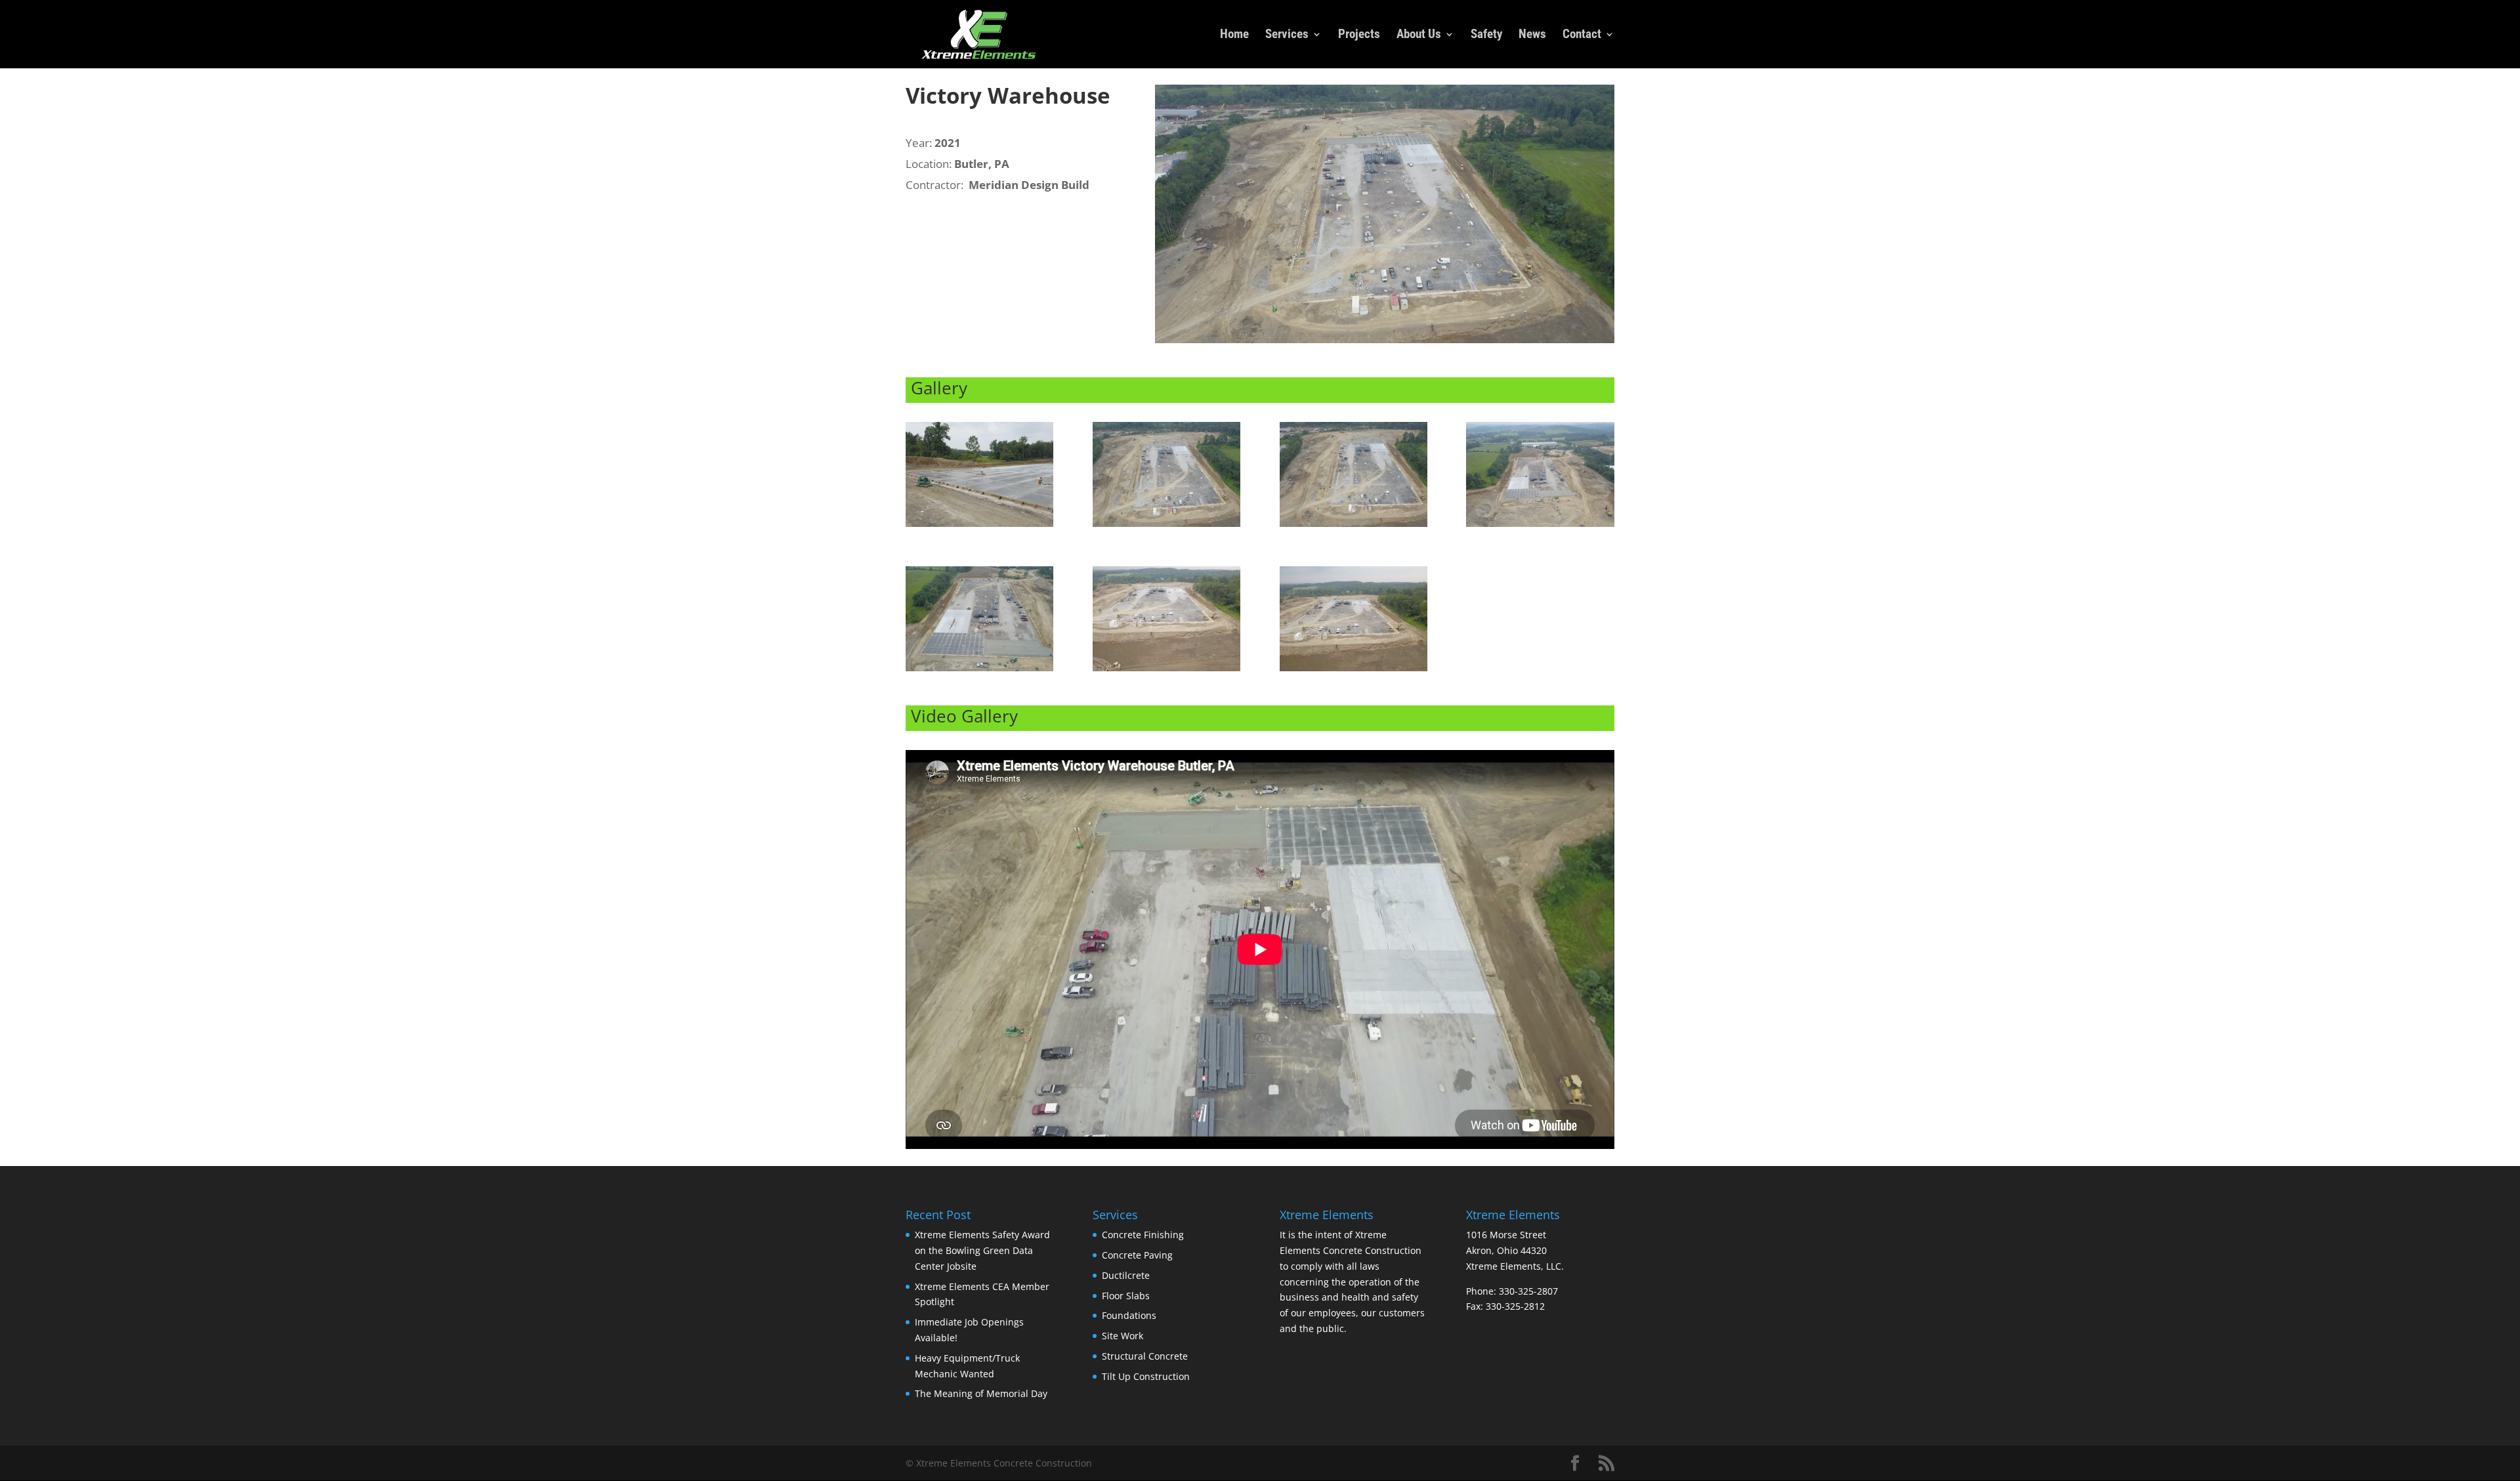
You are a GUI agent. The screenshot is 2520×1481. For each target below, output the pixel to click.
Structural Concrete (1145, 1356)
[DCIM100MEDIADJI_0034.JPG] (979, 527)
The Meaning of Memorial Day (981, 1393)
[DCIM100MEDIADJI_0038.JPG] (1166, 527)
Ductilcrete (1126, 1275)
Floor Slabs (1126, 1296)
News (1532, 35)
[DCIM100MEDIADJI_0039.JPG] (1354, 527)
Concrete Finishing (1143, 1235)
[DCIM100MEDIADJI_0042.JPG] (979, 671)
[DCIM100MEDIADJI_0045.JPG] (1354, 671)
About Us (1419, 35)
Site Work (1123, 1336)
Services (1287, 35)
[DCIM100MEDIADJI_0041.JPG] (1540, 527)
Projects (1359, 35)
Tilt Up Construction (1146, 1376)
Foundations (1129, 1315)
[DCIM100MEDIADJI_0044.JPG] (1166, 671)
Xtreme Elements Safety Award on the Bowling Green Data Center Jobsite (982, 1250)
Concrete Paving (1137, 1255)
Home (1234, 35)
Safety (1486, 35)
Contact (1582, 35)
